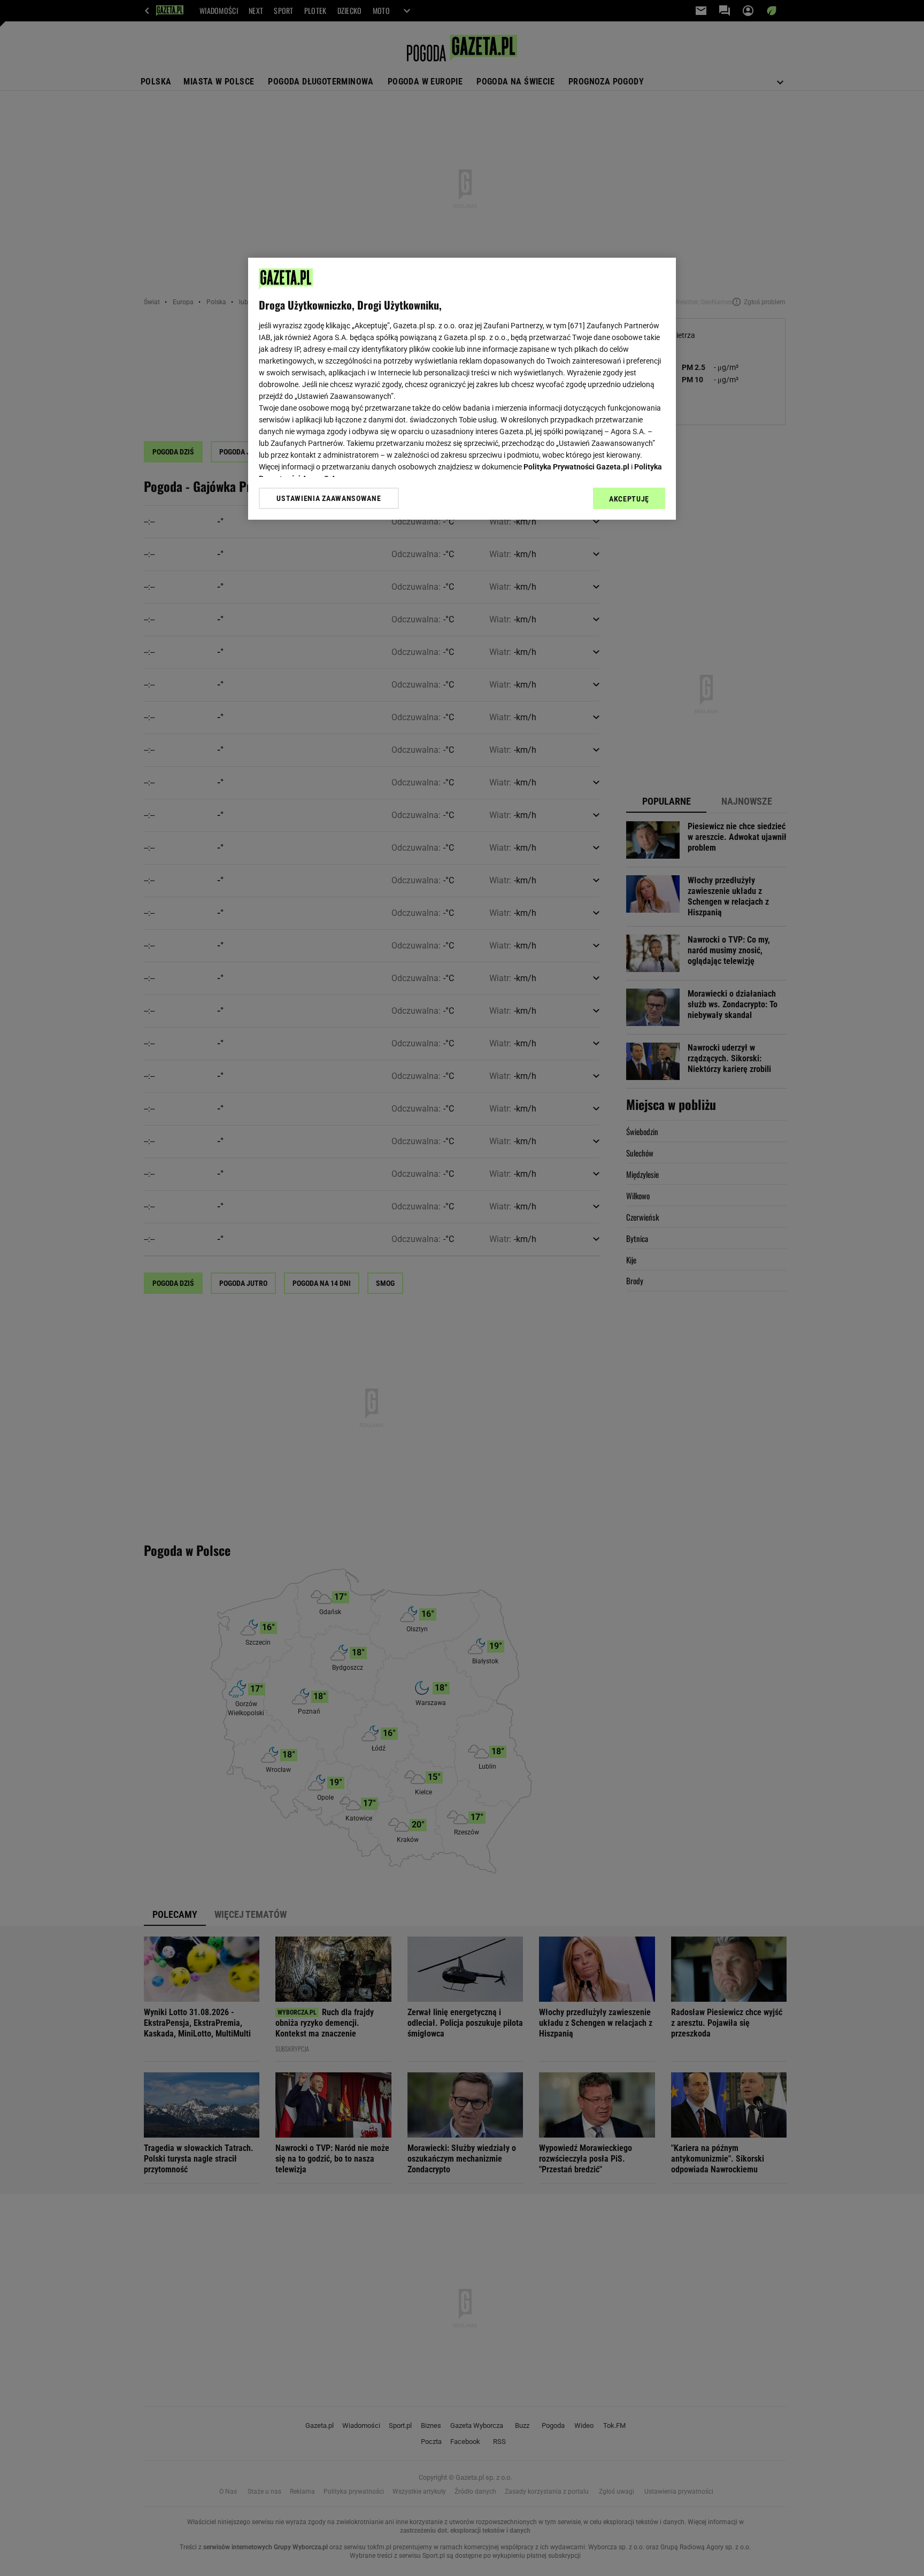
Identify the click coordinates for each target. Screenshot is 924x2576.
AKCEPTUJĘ (629, 499)
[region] (462, 389)
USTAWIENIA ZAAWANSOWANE (329, 498)
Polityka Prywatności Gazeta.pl (576, 467)
